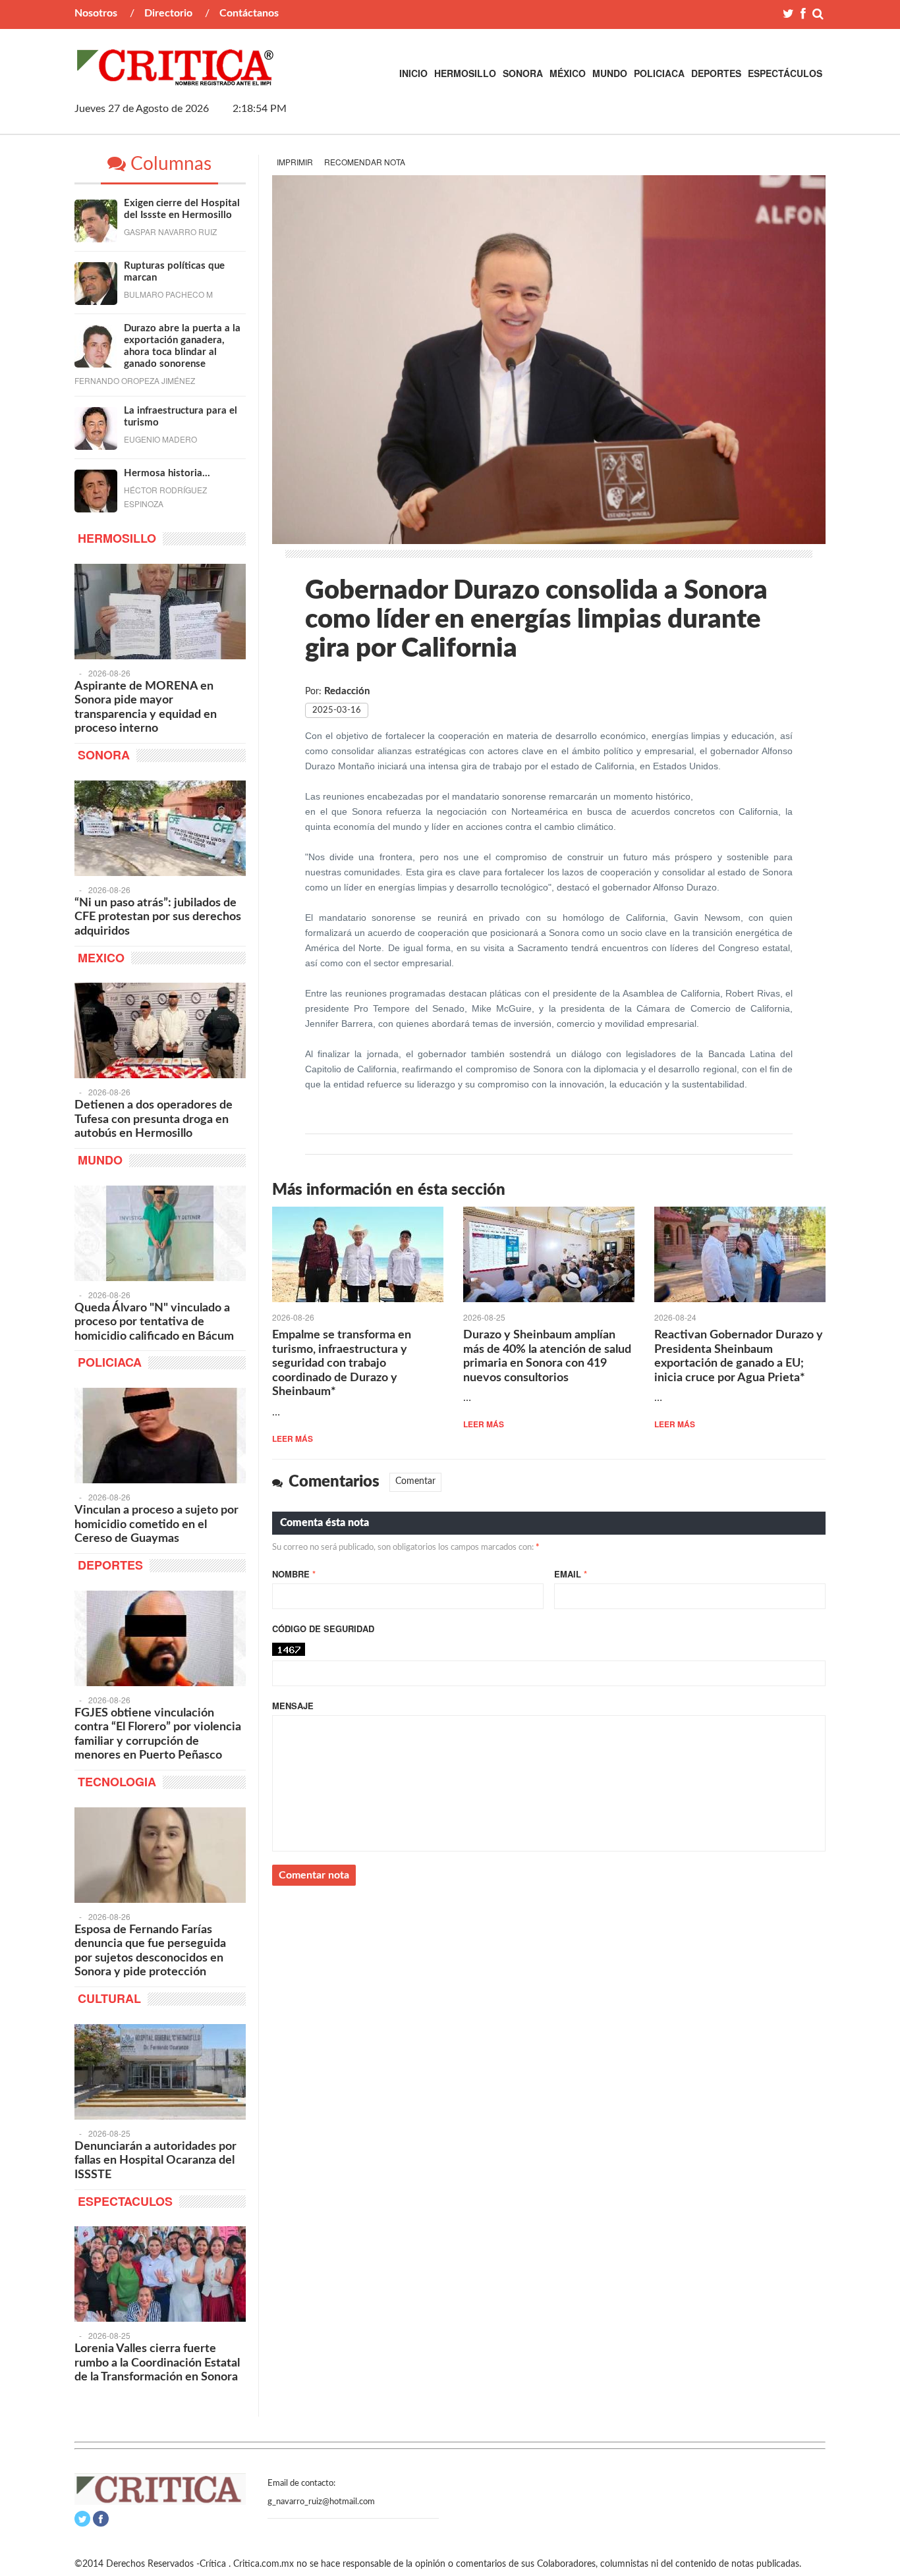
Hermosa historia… (167, 473)
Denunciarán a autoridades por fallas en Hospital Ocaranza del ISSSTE (155, 2161)
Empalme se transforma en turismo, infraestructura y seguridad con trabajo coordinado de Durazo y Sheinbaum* (342, 1363)
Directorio (168, 13)
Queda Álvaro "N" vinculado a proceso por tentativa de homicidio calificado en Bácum (154, 1322)
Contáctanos (249, 13)
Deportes (716, 73)
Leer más (293, 1439)
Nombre (294, 1574)
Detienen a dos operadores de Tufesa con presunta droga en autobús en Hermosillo (154, 1119)
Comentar (415, 1481)
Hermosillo (465, 73)
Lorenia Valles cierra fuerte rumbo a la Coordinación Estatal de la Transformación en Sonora (157, 2363)
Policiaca (659, 73)
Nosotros (96, 13)
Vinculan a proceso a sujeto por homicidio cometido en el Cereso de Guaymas (156, 1524)
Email (571, 1574)
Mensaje (293, 1706)
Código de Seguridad (323, 1629)
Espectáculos (785, 73)
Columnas (169, 164)
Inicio (413, 73)
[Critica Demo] (176, 78)
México (568, 73)
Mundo (610, 73)
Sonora (523, 73)
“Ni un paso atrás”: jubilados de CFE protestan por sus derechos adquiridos (158, 917)
